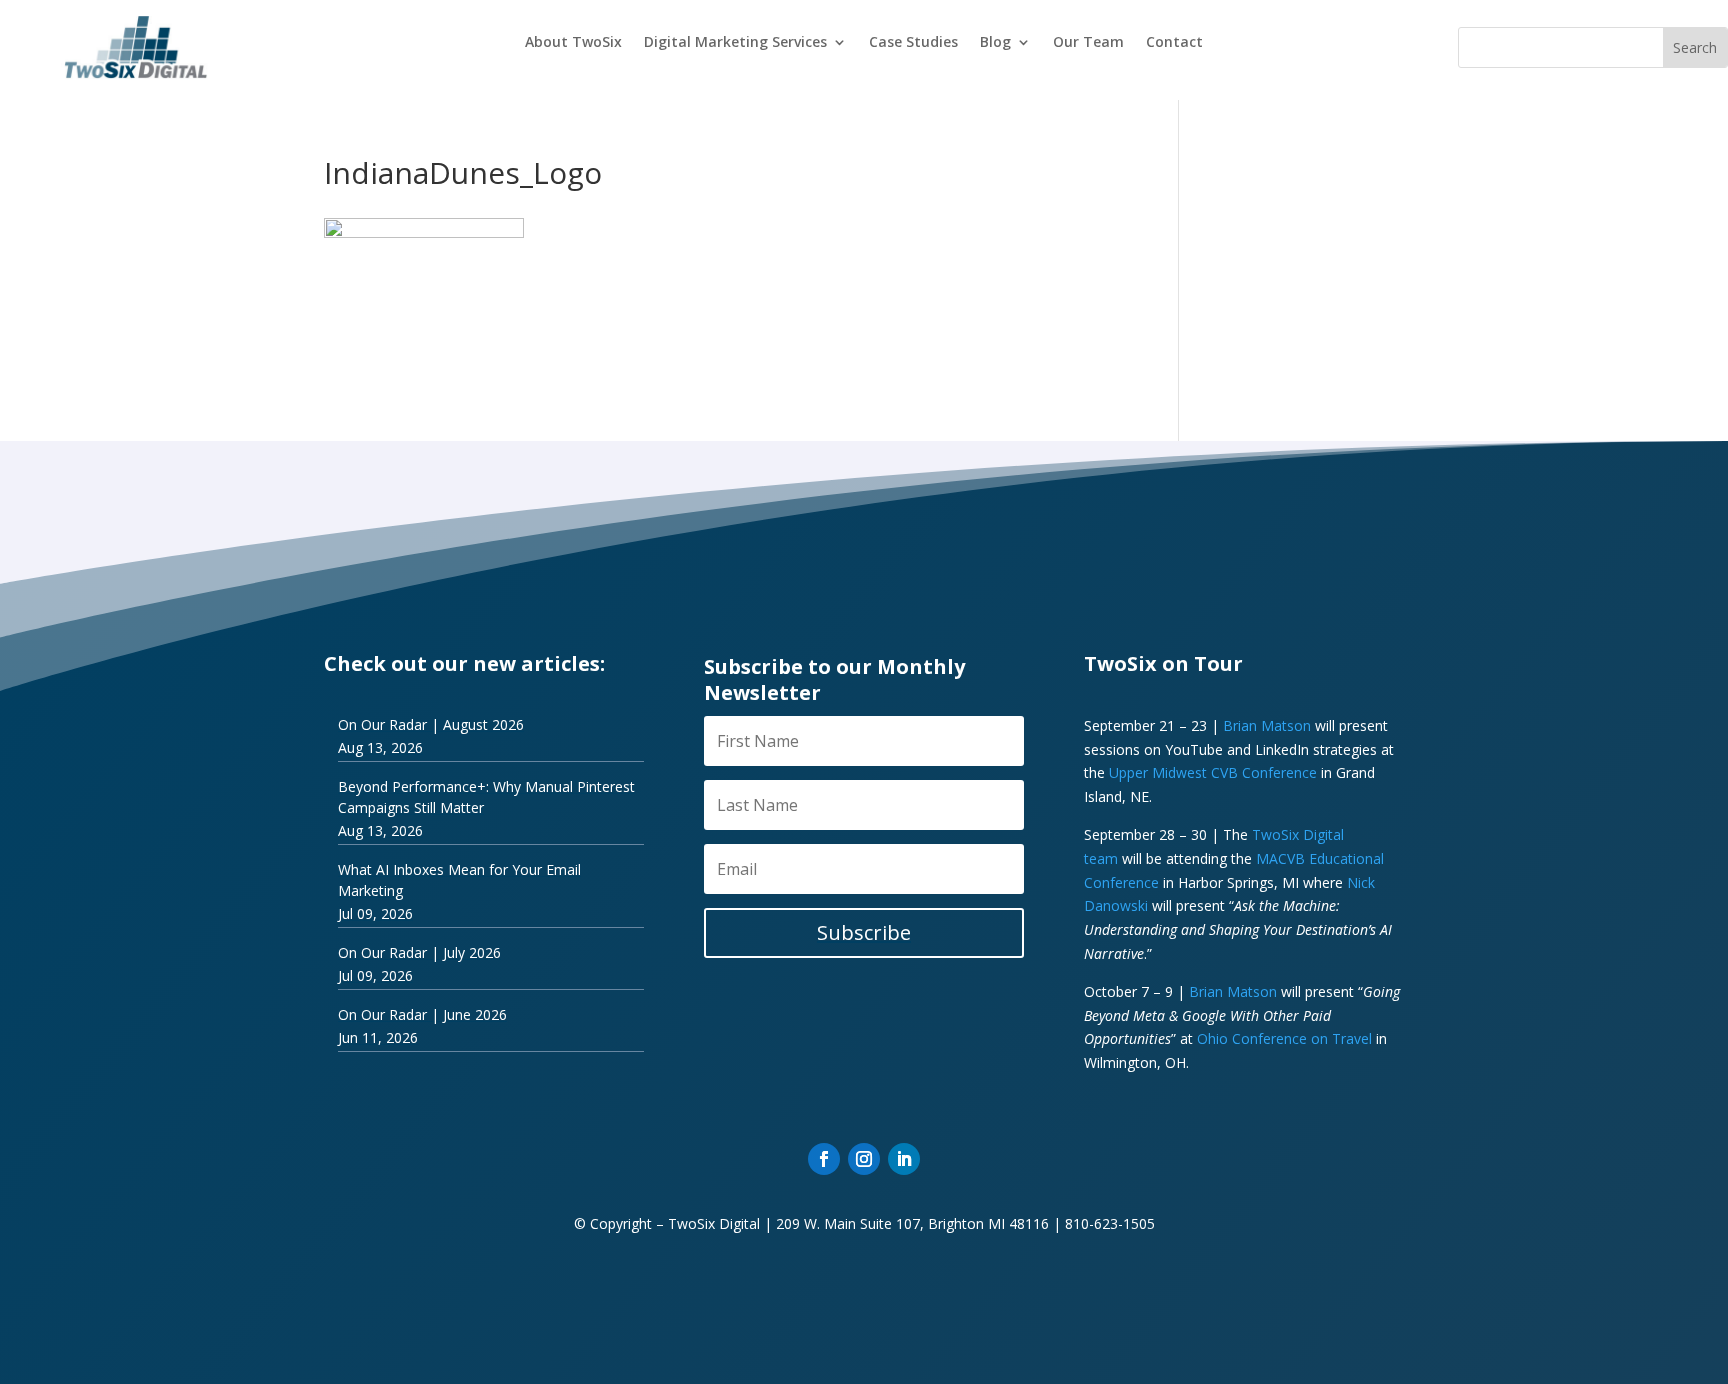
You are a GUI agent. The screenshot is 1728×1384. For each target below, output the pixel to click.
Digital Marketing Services (735, 43)
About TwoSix (573, 43)
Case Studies (913, 43)
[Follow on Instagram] (864, 1159)
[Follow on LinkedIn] (904, 1159)
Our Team (1088, 43)
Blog (995, 43)
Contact (1174, 43)
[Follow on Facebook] (824, 1159)
